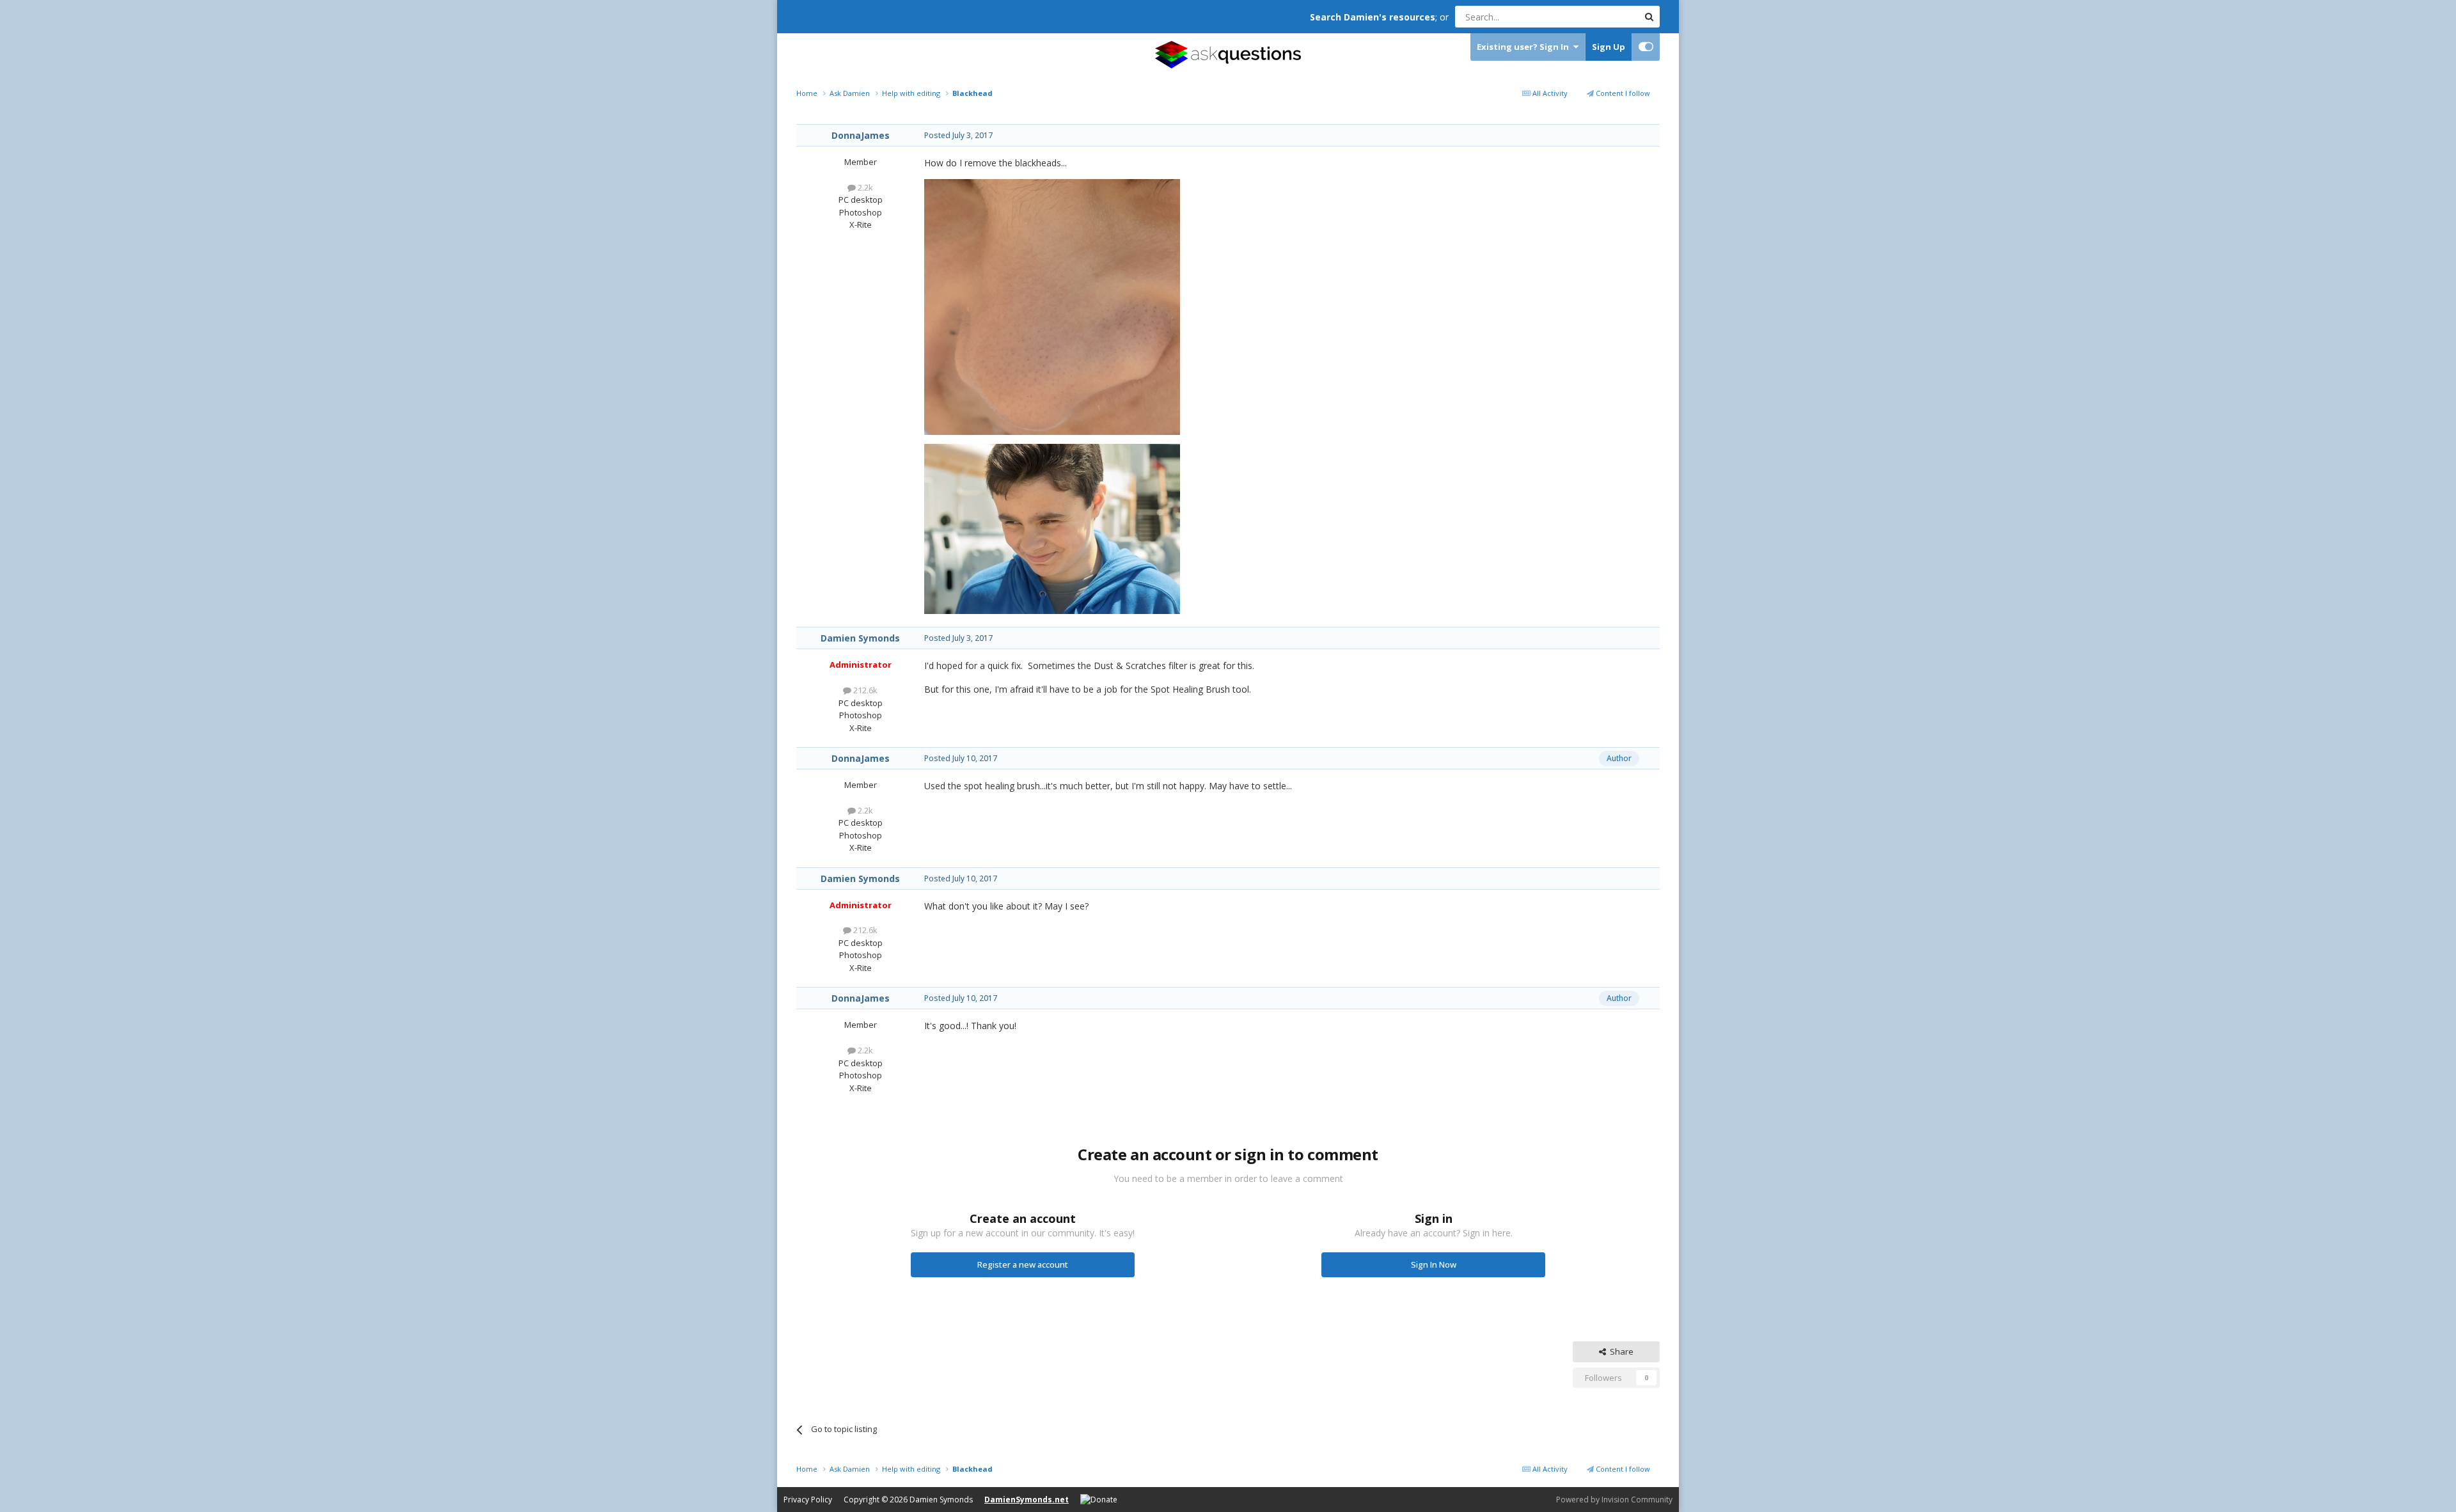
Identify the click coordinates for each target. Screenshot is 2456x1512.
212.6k (864, 690)
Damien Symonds (860, 638)
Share (1620, 1351)
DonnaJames (861, 135)
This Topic (1602, 16)
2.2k (864, 187)
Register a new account (1023, 1264)
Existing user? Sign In (1525, 47)
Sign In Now (1434, 1264)
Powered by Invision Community (1614, 1500)
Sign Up (1609, 47)
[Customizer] (1646, 47)
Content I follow (1622, 93)
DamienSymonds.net (1027, 1500)
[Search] (1649, 17)
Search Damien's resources (1373, 17)
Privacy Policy (808, 1500)
